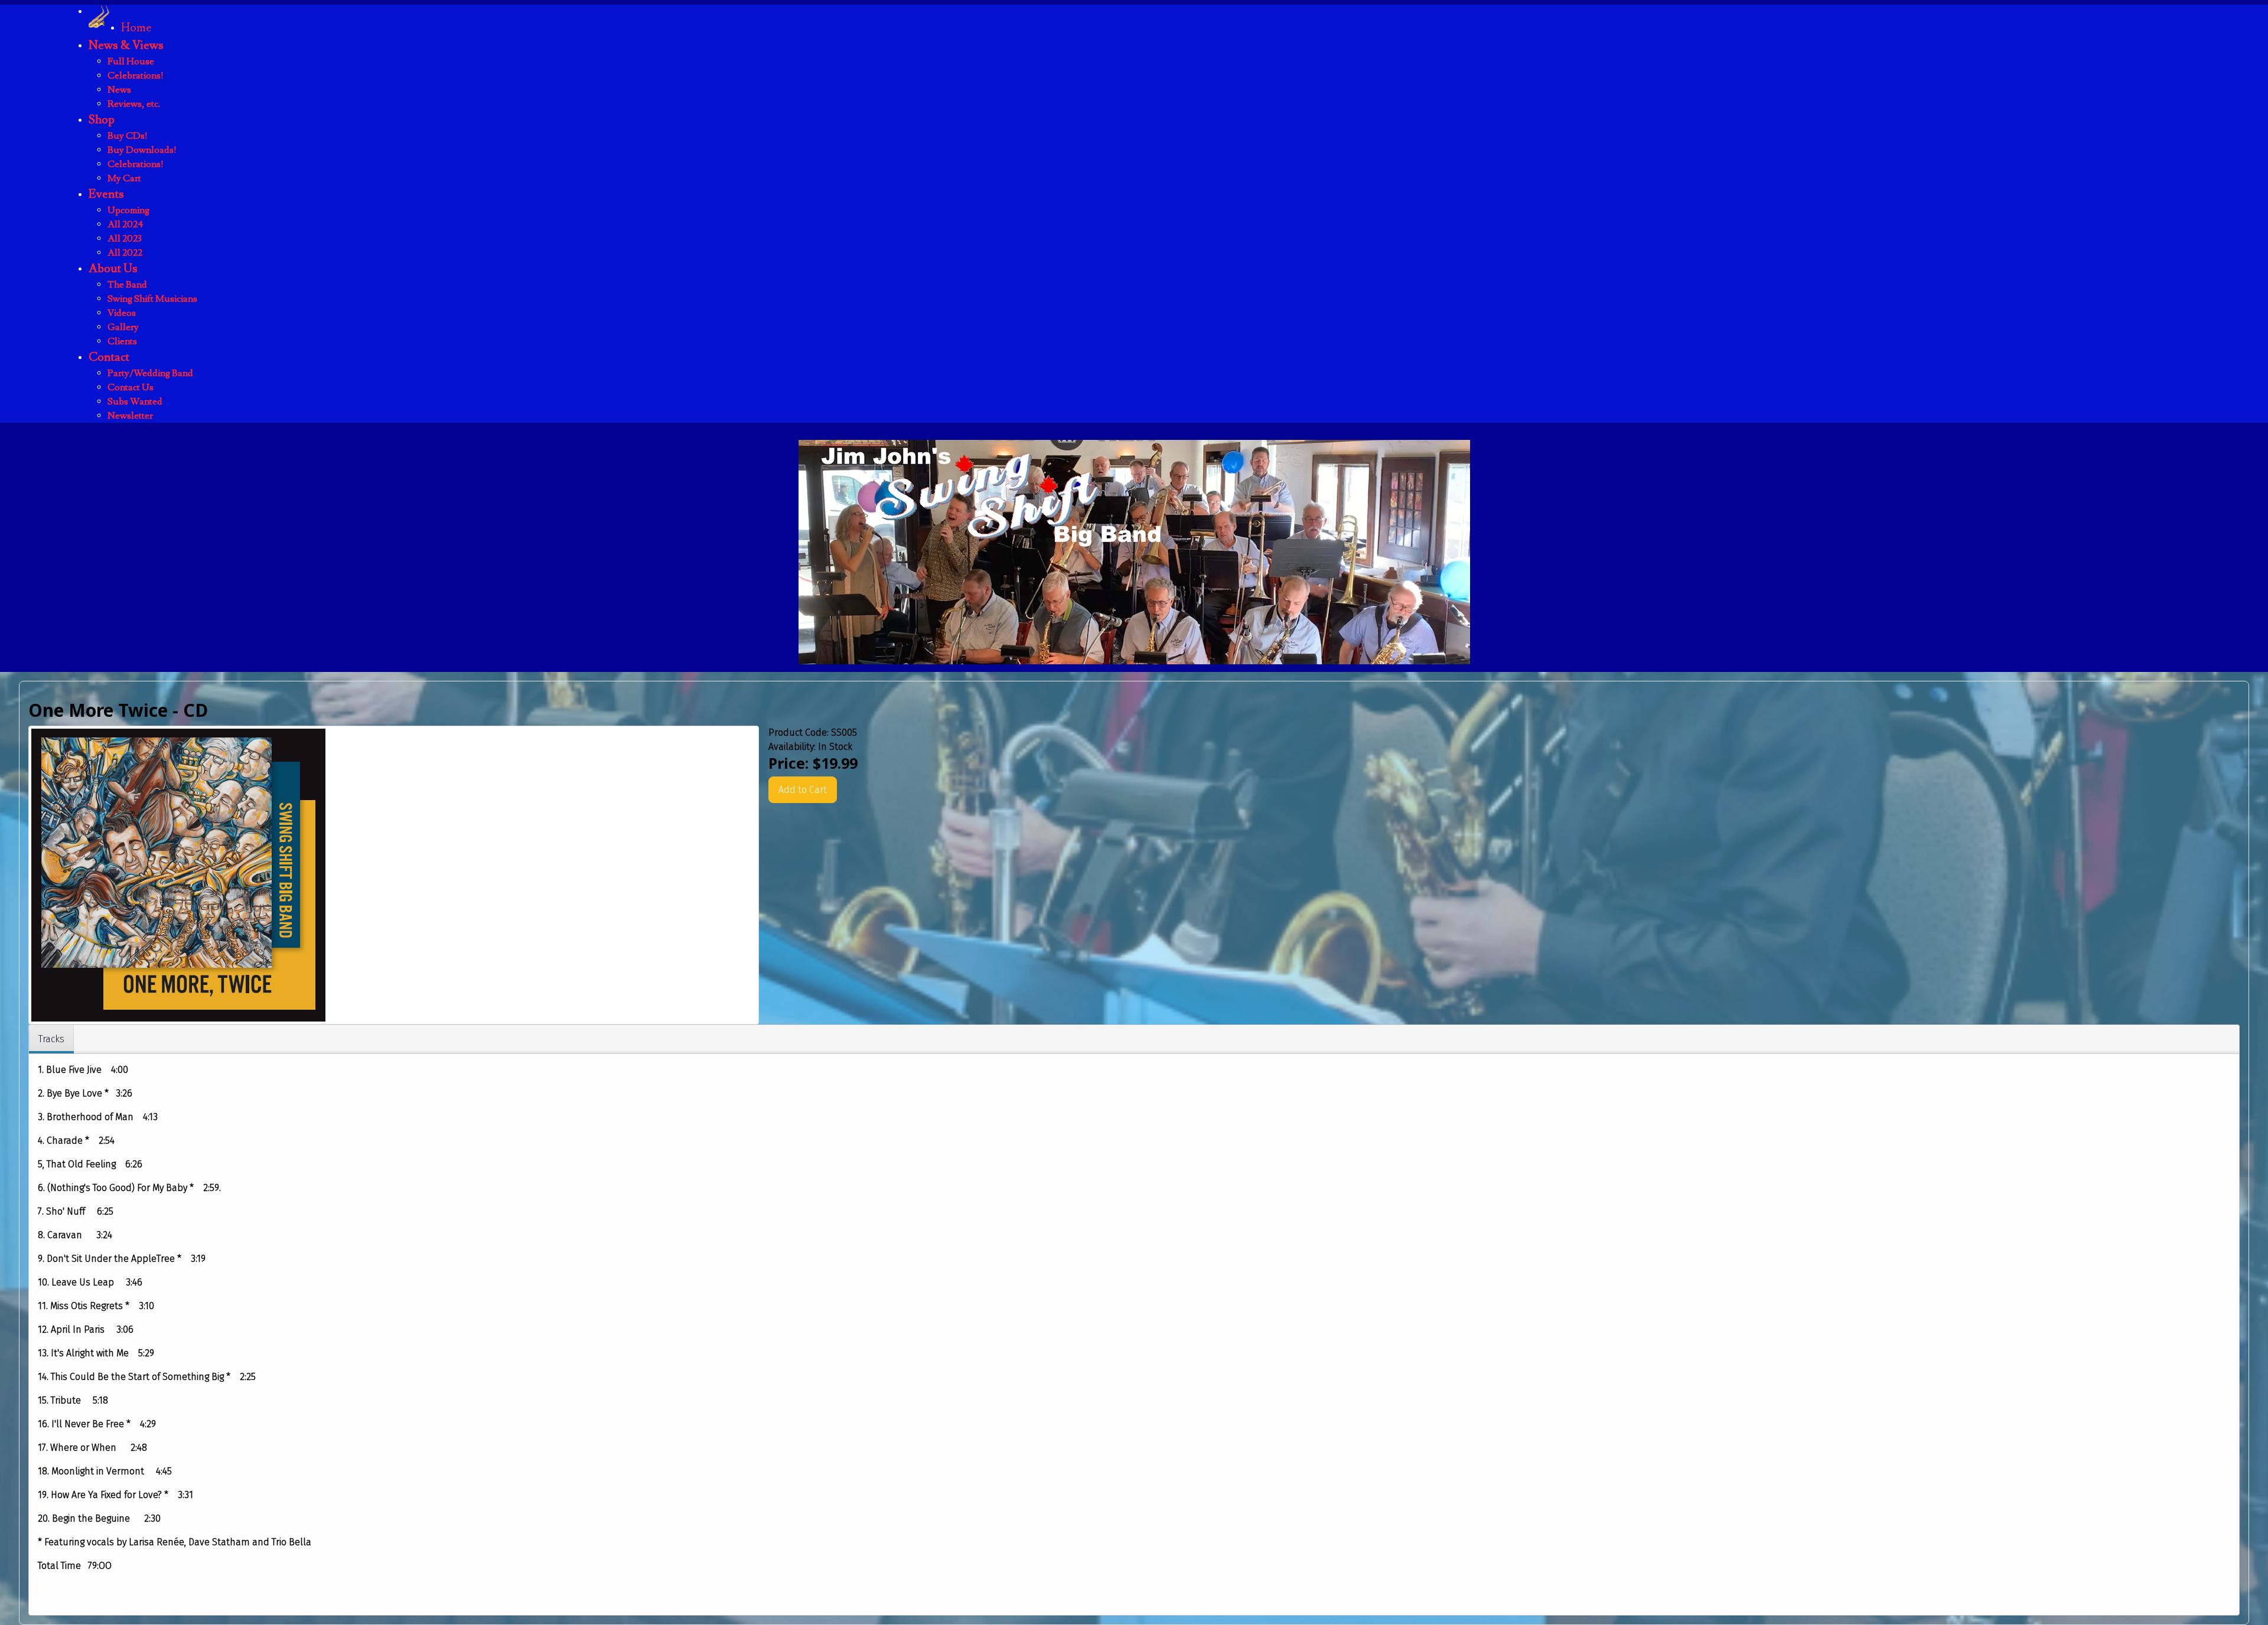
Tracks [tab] (51, 1039)
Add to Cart (803, 790)
